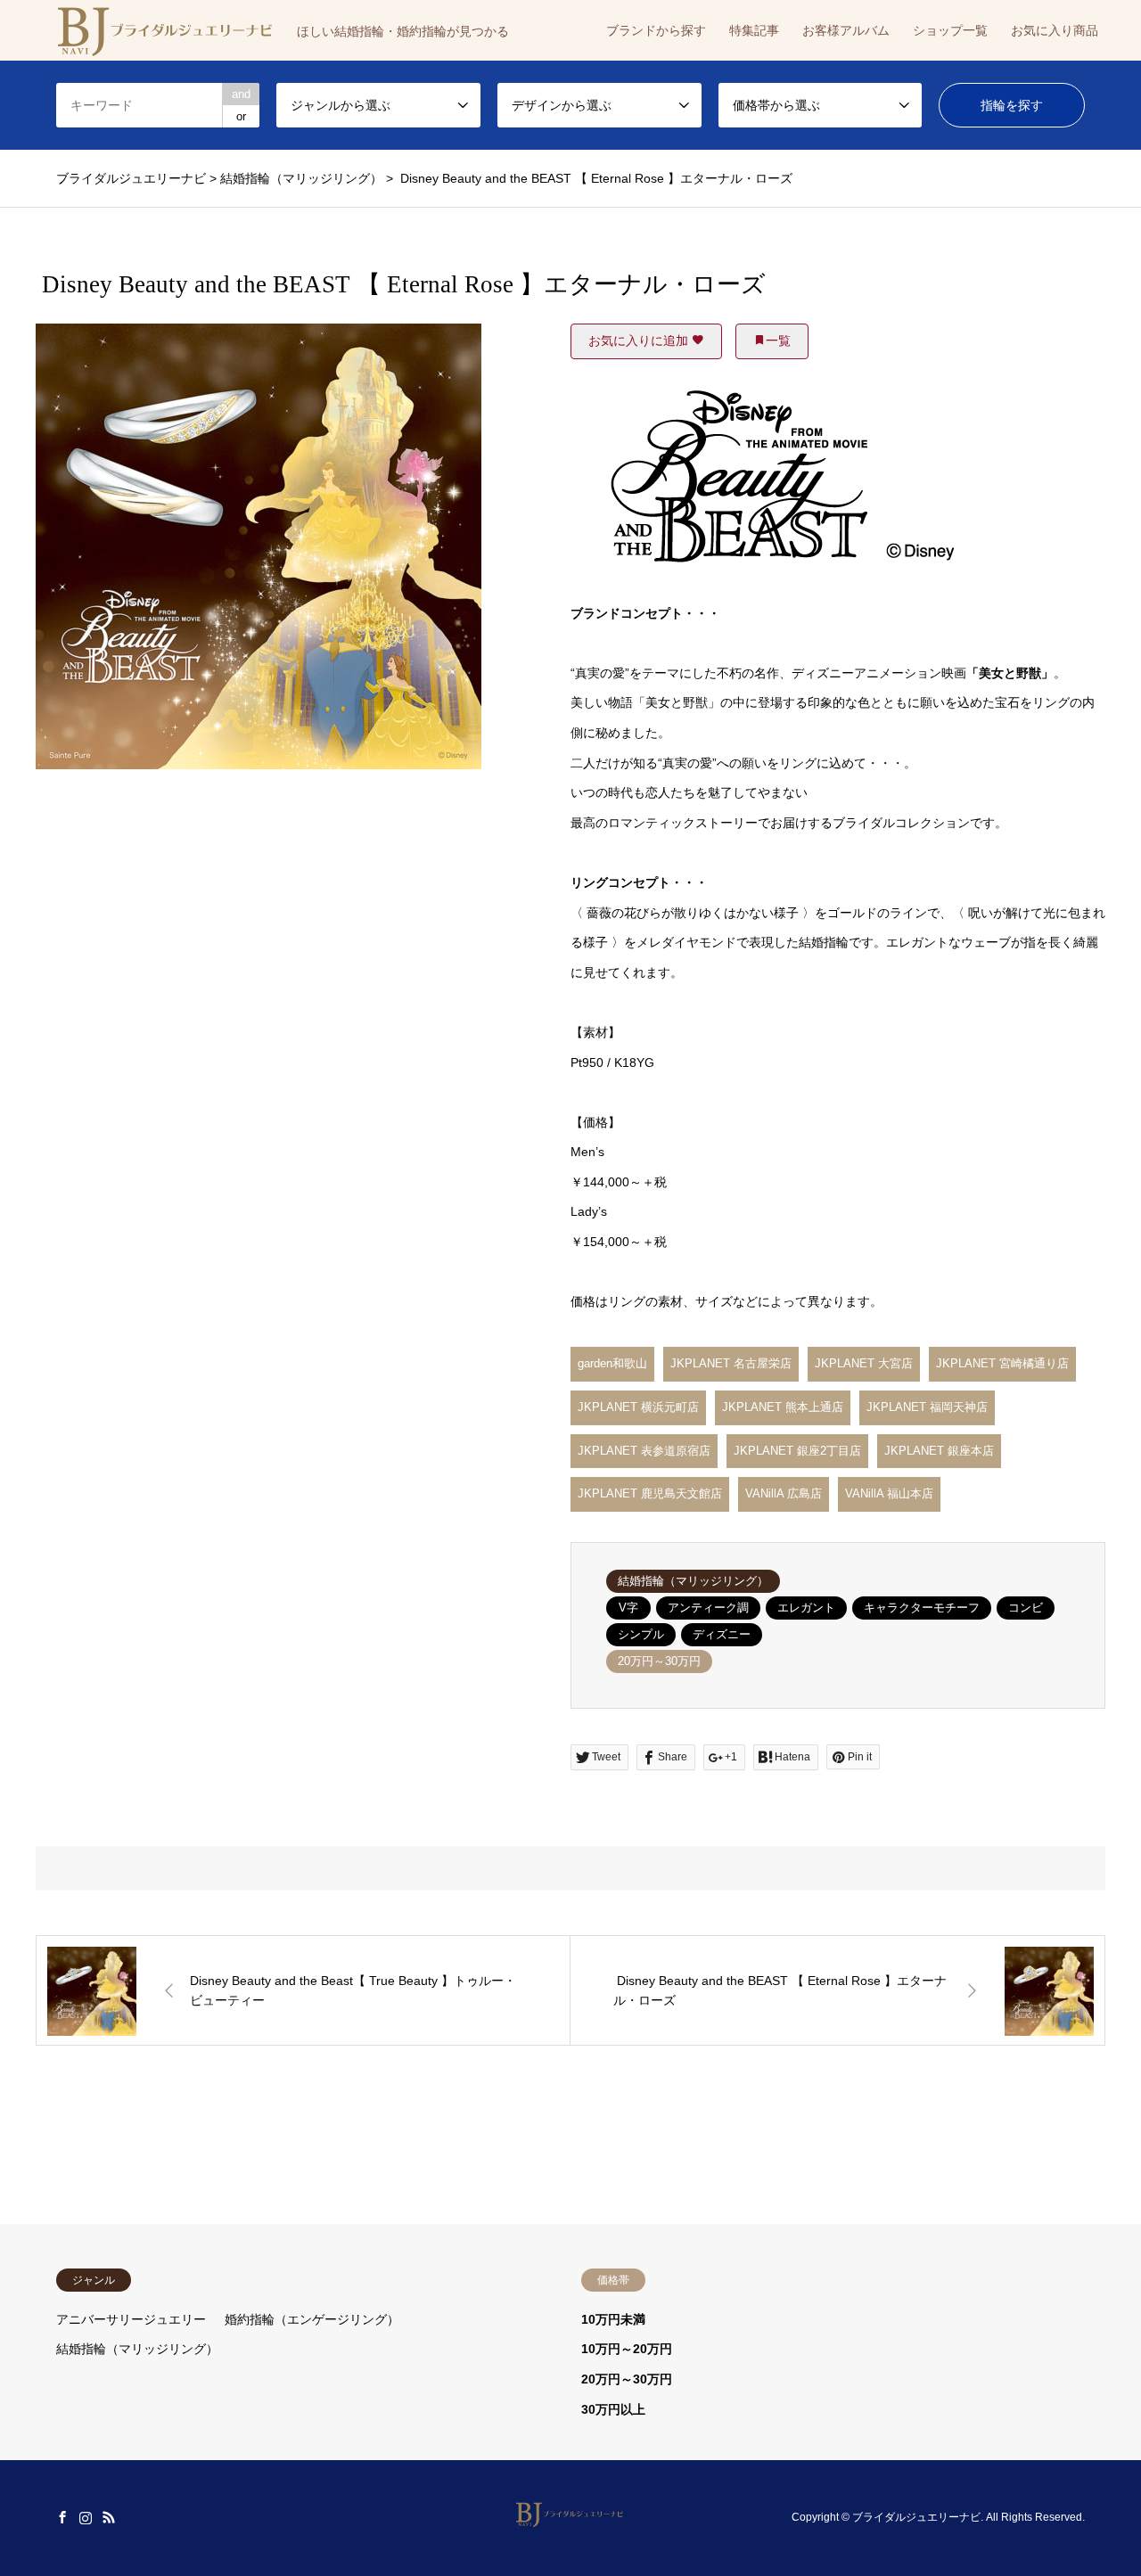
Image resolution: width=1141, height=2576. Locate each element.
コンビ (1026, 1608)
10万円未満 (613, 2319)
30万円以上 (613, 2409)
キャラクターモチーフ (922, 1608)
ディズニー (722, 1634)
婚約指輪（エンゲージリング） (312, 2319)
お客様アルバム (846, 30)
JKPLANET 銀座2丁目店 (797, 1451)
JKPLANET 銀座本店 (939, 1451)
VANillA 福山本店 (889, 1493)
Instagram (86, 2517)
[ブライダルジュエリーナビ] (571, 2517)
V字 (628, 1608)
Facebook (62, 2517)
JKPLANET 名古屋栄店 (731, 1363)
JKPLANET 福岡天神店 (927, 1407)
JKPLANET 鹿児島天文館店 (650, 1493)
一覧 (778, 340)
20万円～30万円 (659, 1661)
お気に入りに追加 (640, 340)
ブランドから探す (656, 30)
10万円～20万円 (627, 2349)
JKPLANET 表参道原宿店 (644, 1451)
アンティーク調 (708, 1608)
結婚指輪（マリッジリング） (693, 1581)
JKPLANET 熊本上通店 (783, 1407)
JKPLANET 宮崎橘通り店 (1002, 1363)
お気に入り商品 (1055, 30)
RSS (109, 2517)
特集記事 (754, 30)
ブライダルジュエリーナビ (916, 2518)
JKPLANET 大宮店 (864, 1363)
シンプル (641, 1634)
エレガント (806, 1608)
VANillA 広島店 (784, 1493)
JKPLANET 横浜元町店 (638, 1407)
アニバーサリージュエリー (131, 2319)
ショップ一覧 (950, 30)
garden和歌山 (612, 1363)
